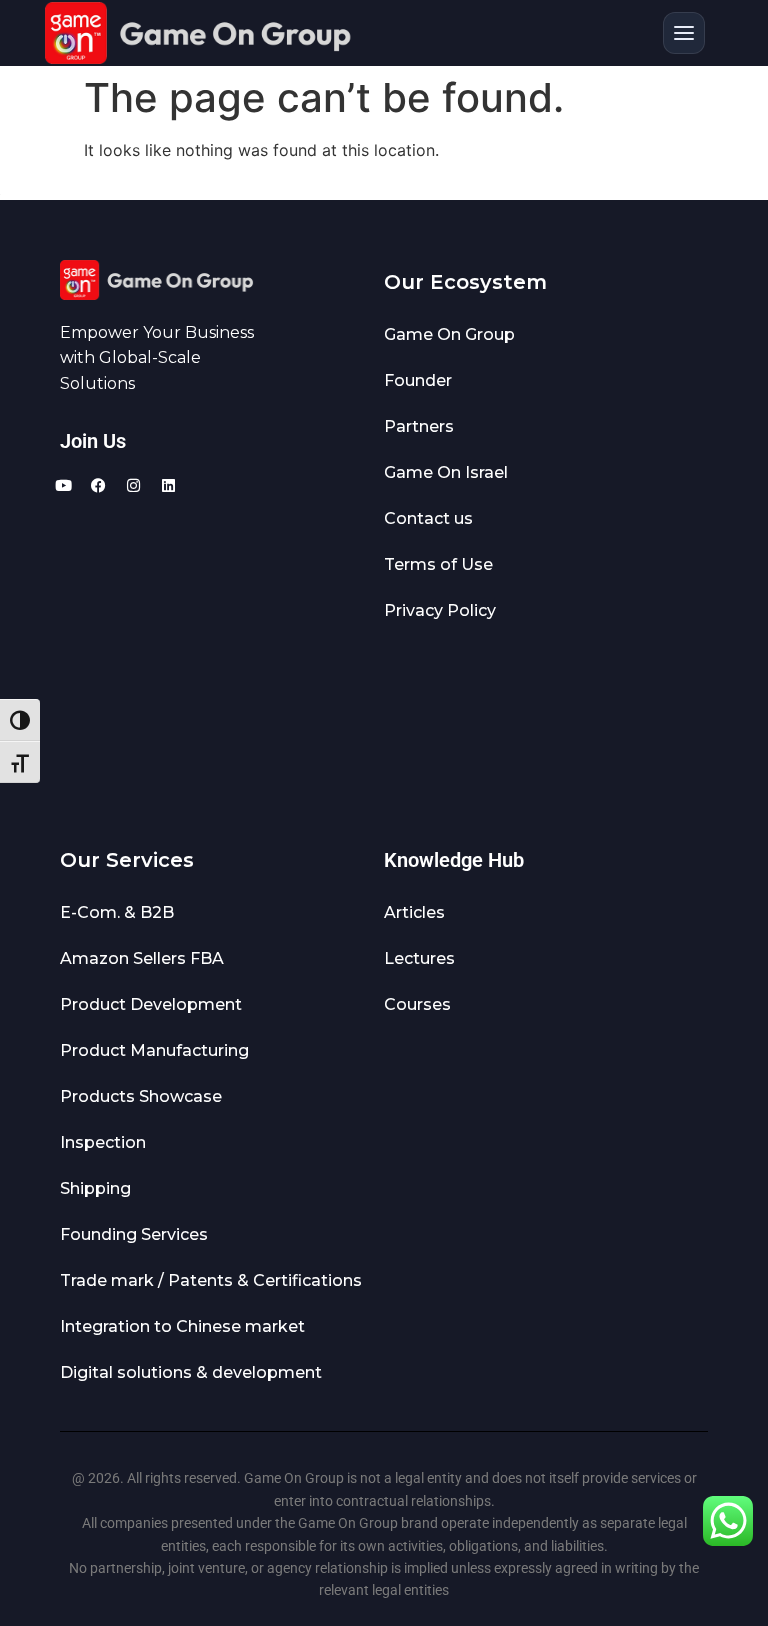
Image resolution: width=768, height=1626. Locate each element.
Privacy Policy (440, 610)
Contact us (384, 25)
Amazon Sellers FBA (142, 958)
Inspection (103, 1142)
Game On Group (449, 334)
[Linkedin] (168, 486)
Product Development (151, 1004)
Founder (418, 380)
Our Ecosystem (465, 282)
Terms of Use (438, 564)
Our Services (127, 860)
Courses (417, 1004)
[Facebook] (98, 486)
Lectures (419, 958)
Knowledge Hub (454, 860)
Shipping (95, 1188)
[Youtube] (63, 486)
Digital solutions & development (191, 1372)
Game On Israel (446, 472)
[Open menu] (684, 33)
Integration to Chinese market (182, 1326)
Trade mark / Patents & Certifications (211, 1280)
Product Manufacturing (154, 1050)
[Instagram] (133, 486)
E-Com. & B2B (117, 912)
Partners (419, 426)
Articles (414, 912)
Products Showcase (141, 1096)
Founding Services (134, 1234)
